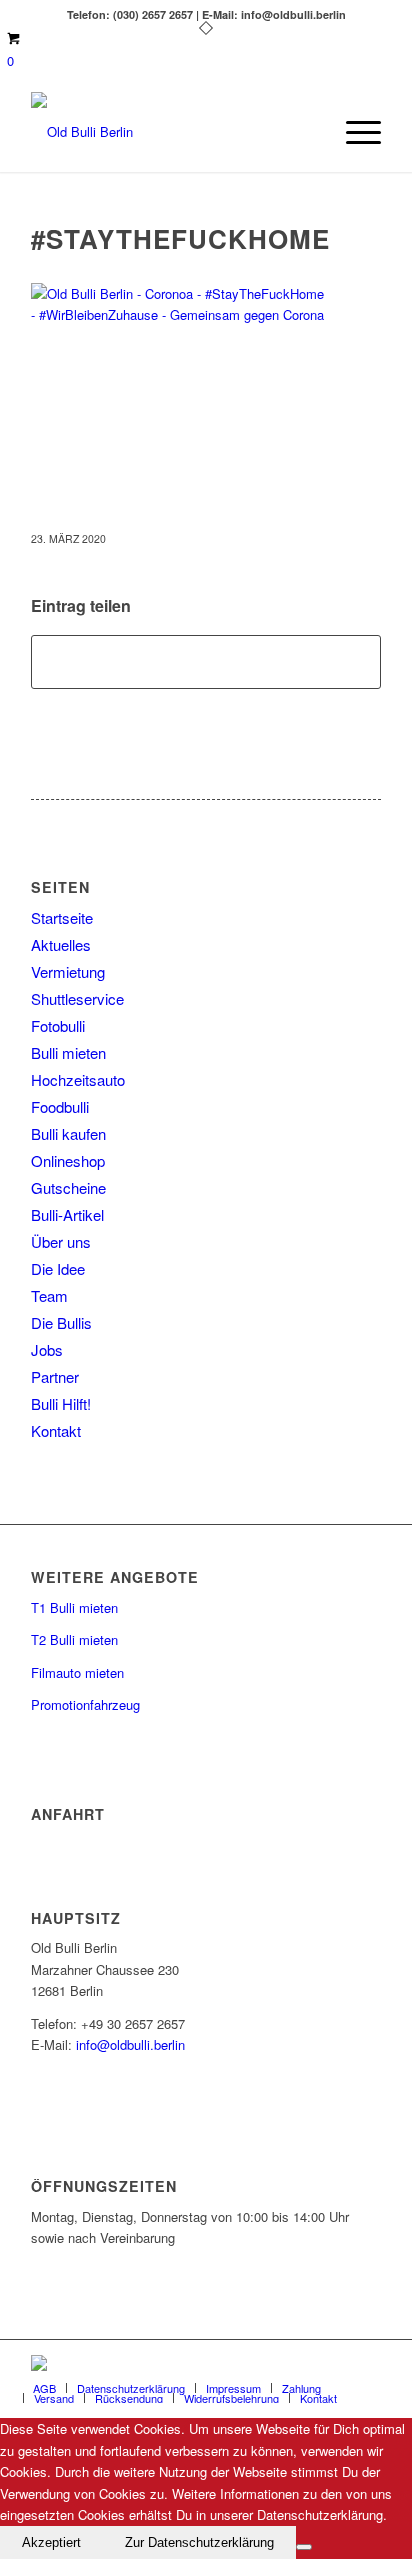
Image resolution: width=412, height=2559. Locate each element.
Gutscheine (68, 1187)
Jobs (47, 1349)
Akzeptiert (51, 2542)
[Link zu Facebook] (306, 2365)
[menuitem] (353, 132)
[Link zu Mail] (336, 2365)
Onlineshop (68, 1160)
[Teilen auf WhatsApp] (206, 662)
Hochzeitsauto (78, 1079)
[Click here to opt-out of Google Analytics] (304, 2547)
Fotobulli (58, 1025)
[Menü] (353, 132)
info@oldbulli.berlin (130, 2044)
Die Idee (58, 1268)
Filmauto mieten (77, 1672)
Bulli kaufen (68, 1133)
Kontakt (56, 1430)
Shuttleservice (77, 998)
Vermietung (68, 971)
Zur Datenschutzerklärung (199, 2542)
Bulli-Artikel (67, 1214)
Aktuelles (61, 944)
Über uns (61, 1241)
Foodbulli (60, 1106)
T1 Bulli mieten (74, 1607)
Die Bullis (61, 1322)
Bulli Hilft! (61, 1403)
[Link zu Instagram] (366, 2365)
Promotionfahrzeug (85, 1704)
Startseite (62, 917)
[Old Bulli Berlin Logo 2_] (171, 132)
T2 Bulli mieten (74, 1639)
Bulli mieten (68, 1052)
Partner (55, 1376)
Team (49, 1295)
